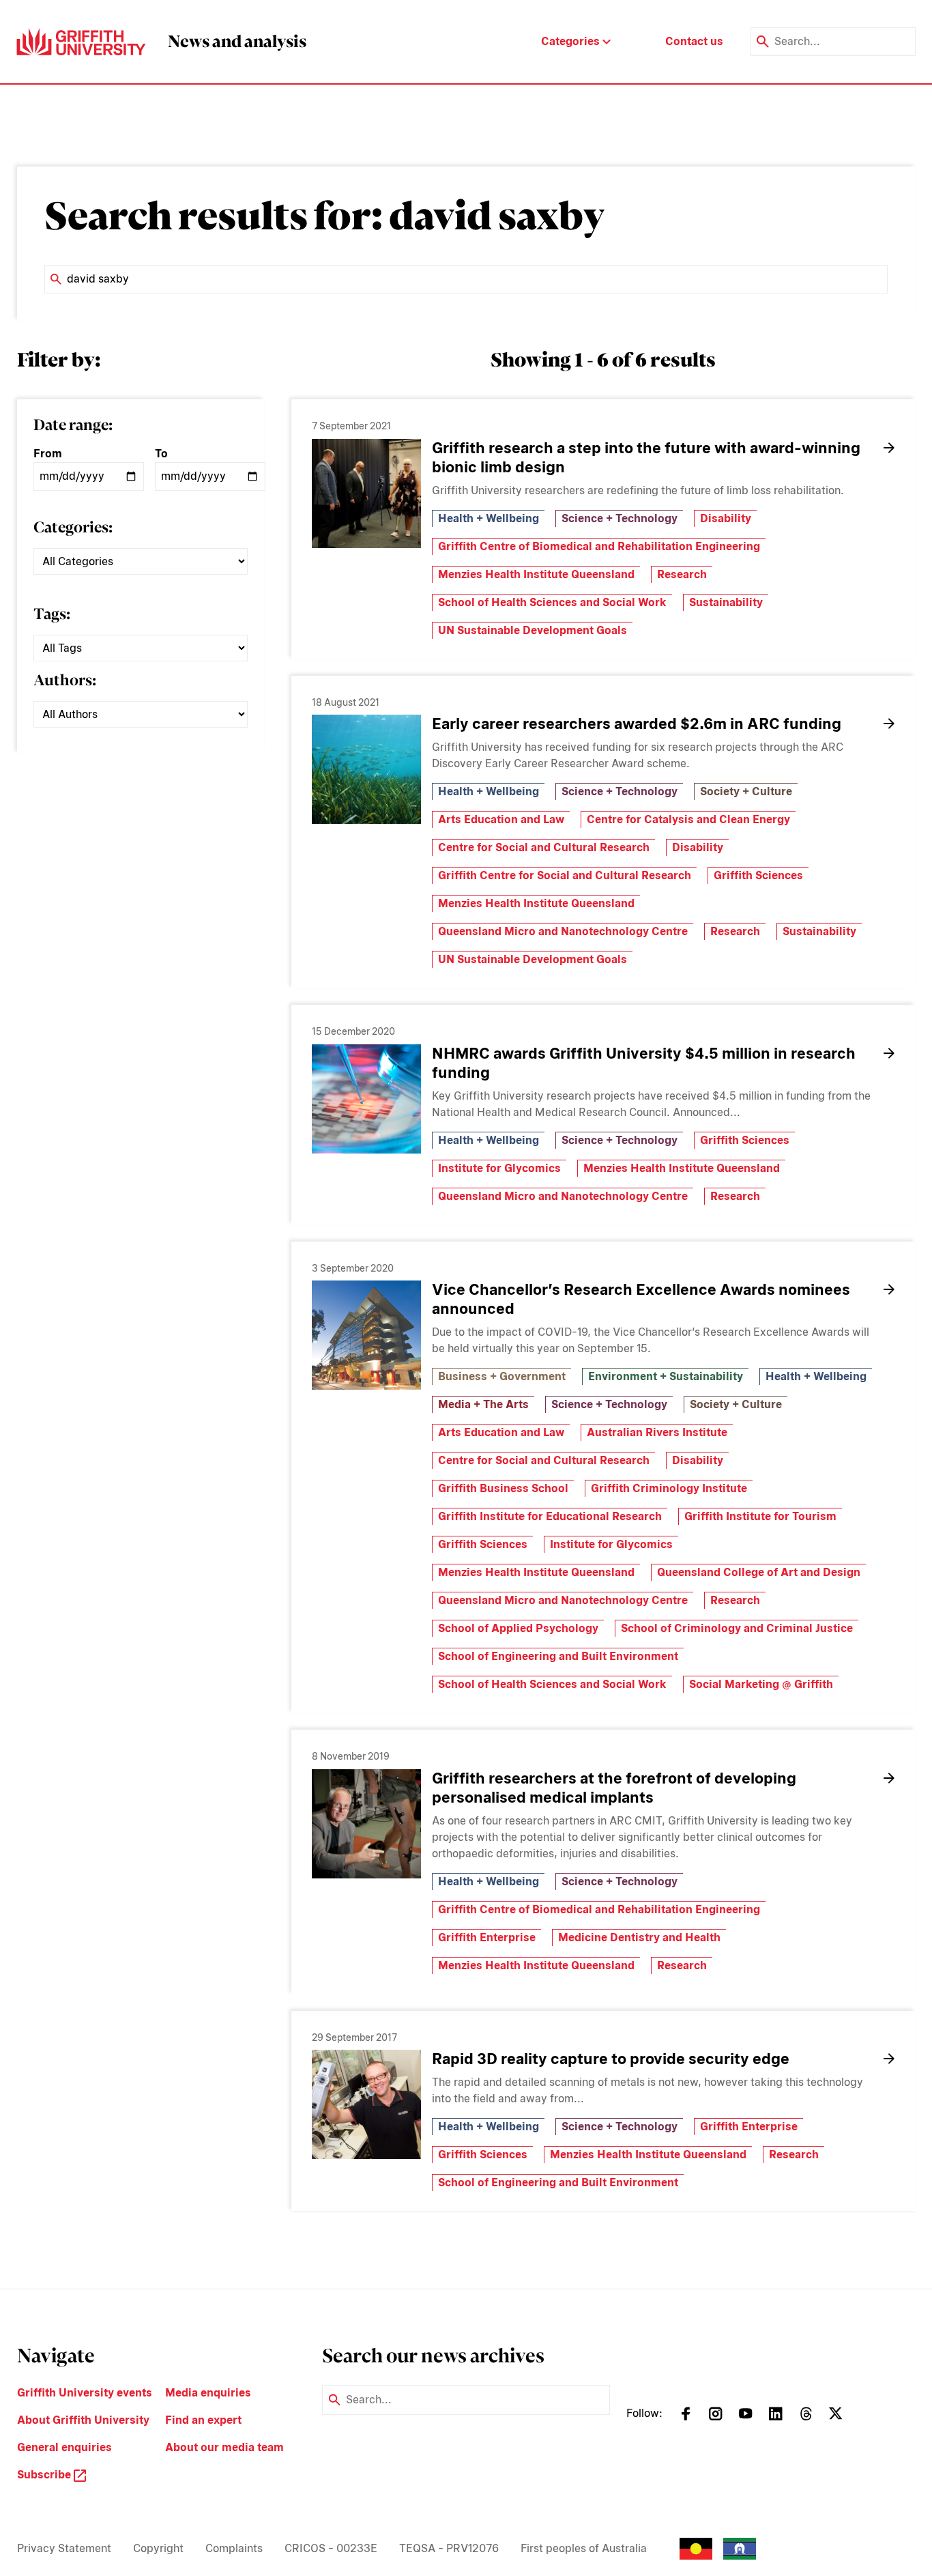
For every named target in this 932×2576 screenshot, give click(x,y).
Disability (726, 518)
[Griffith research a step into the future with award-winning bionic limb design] (366, 493)
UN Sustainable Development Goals (533, 630)
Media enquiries (208, 2393)
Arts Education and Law (501, 819)
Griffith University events (85, 2393)
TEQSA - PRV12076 (449, 2548)
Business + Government (502, 1376)
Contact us (694, 41)
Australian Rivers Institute (657, 1432)
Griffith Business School (503, 1488)
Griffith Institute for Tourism (760, 1516)
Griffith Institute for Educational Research (550, 1516)
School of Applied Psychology (518, 1628)
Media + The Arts (483, 1404)
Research (682, 574)
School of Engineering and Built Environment (558, 1656)
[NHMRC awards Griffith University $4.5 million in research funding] (366, 1099)
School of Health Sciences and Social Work (552, 602)
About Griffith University (83, 2420)
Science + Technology (620, 518)
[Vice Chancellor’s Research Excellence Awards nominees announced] (366, 1335)
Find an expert (203, 2420)
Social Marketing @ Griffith (761, 1684)
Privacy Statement (64, 2548)
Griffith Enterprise (487, 1937)
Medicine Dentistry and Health (639, 1937)
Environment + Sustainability (666, 1376)
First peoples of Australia (584, 2548)
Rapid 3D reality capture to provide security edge (611, 2059)
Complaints (234, 2548)
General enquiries (64, 2447)
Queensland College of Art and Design (759, 1572)
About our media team (224, 2447)
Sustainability (726, 602)
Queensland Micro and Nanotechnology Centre (563, 931)
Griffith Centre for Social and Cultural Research (565, 875)
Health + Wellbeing (489, 518)
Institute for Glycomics (499, 1168)
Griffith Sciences (758, 875)
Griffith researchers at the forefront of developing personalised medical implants (614, 1788)
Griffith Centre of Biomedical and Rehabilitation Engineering (599, 546)
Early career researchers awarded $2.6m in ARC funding (637, 724)
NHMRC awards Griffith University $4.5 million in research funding (644, 1063)
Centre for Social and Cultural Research (544, 847)
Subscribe (45, 2475)
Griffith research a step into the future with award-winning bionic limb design (646, 457)
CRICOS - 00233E (331, 2548)
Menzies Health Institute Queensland (536, 574)
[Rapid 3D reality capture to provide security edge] (366, 2104)
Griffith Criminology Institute (669, 1488)
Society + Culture (746, 791)
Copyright (158, 2548)
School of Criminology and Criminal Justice (737, 1628)
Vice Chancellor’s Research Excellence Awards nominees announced (641, 1299)
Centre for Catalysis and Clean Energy (688, 819)
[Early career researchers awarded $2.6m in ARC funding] (366, 769)
